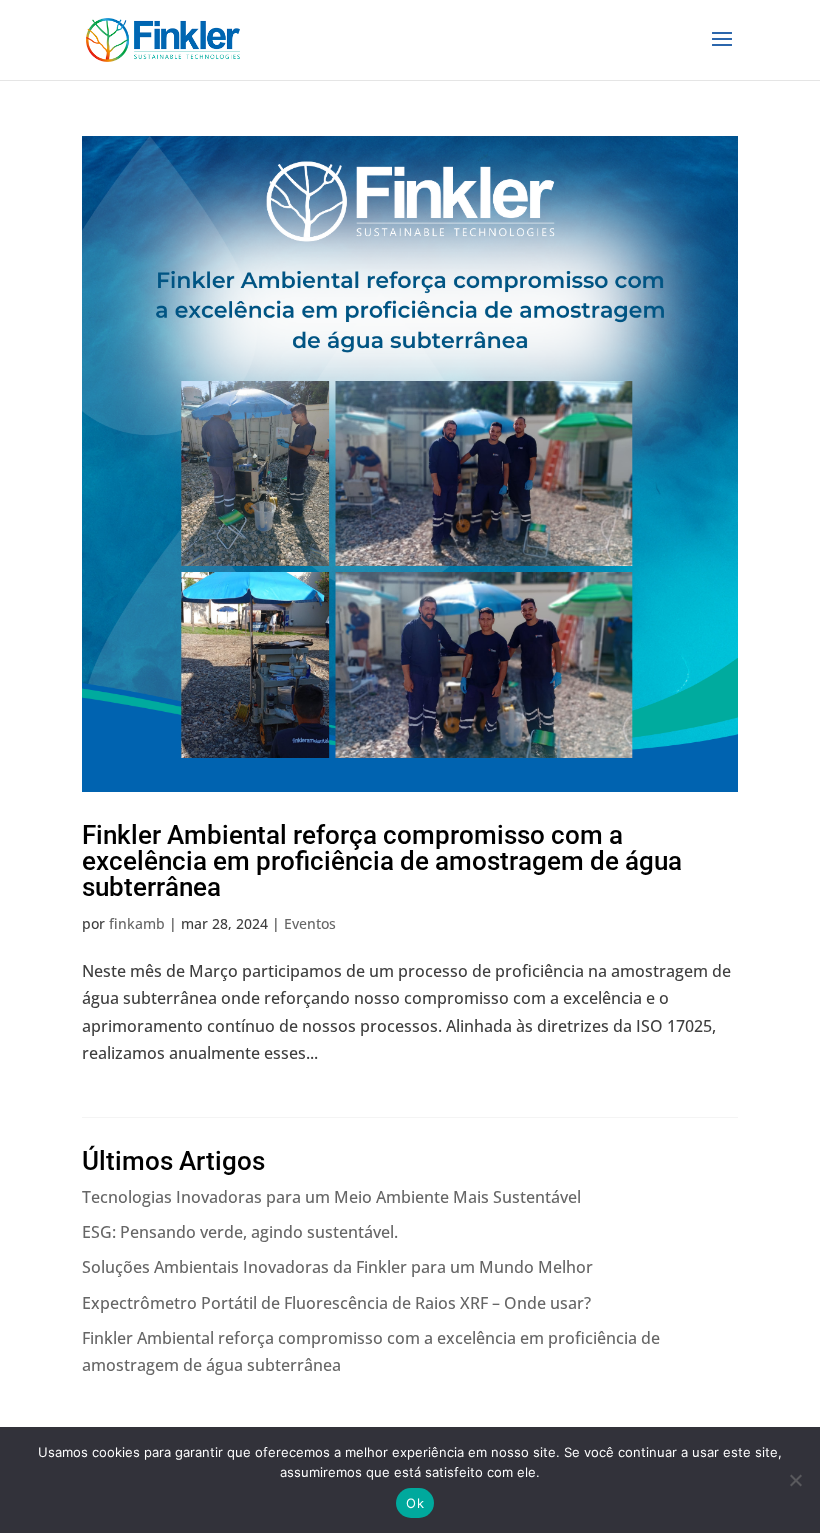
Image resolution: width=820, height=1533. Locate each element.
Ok (415, 1503)
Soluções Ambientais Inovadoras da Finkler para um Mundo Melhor (337, 1267)
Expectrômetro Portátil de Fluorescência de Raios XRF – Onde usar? (336, 1303)
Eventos (310, 923)
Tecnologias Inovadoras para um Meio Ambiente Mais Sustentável (331, 1197)
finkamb (137, 923)
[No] (795, 1480)
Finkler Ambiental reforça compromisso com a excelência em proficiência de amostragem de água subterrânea (382, 861)
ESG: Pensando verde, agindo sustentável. (240, 1232)
